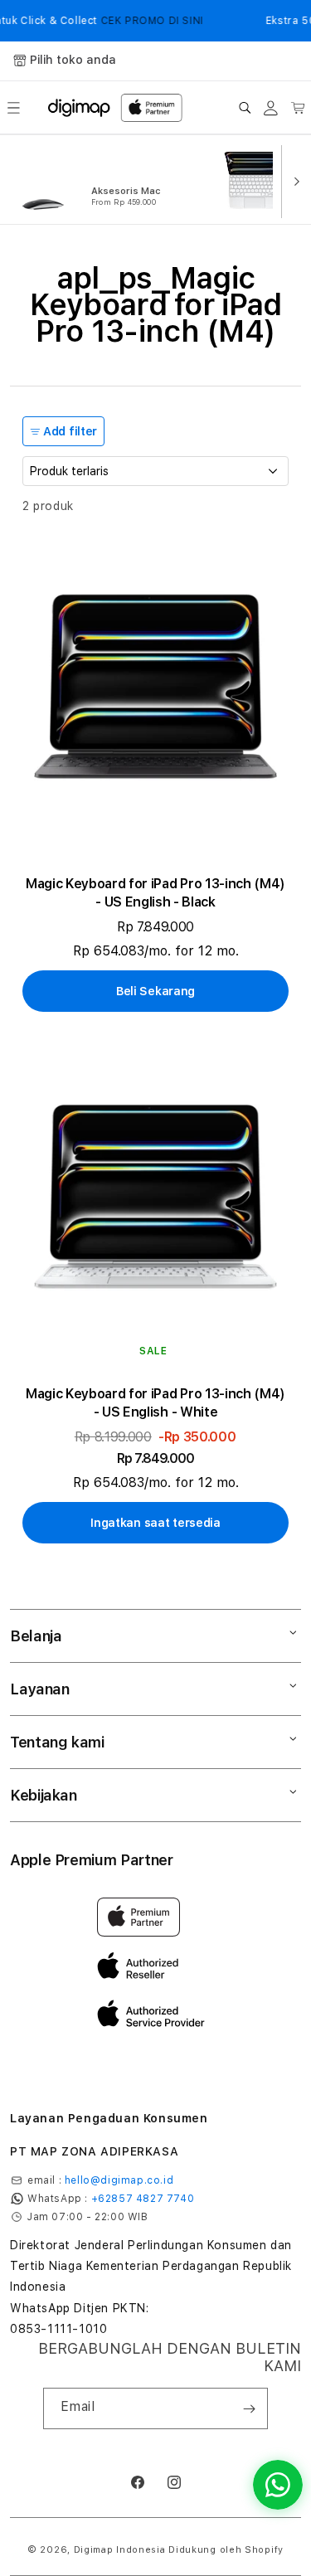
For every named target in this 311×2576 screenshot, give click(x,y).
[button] (13, 108)
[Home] (79, 108)
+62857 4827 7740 (143, 2199)
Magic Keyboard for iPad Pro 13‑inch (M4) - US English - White (155, 1403)
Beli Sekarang (155, 991)
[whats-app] (278, 2485)
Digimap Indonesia (120, 2550)
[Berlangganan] (249, 2408)
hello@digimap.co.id (119, 2180)
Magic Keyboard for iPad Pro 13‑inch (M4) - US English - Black (155, 893)
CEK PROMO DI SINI (145, 21)
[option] (112, 180)
